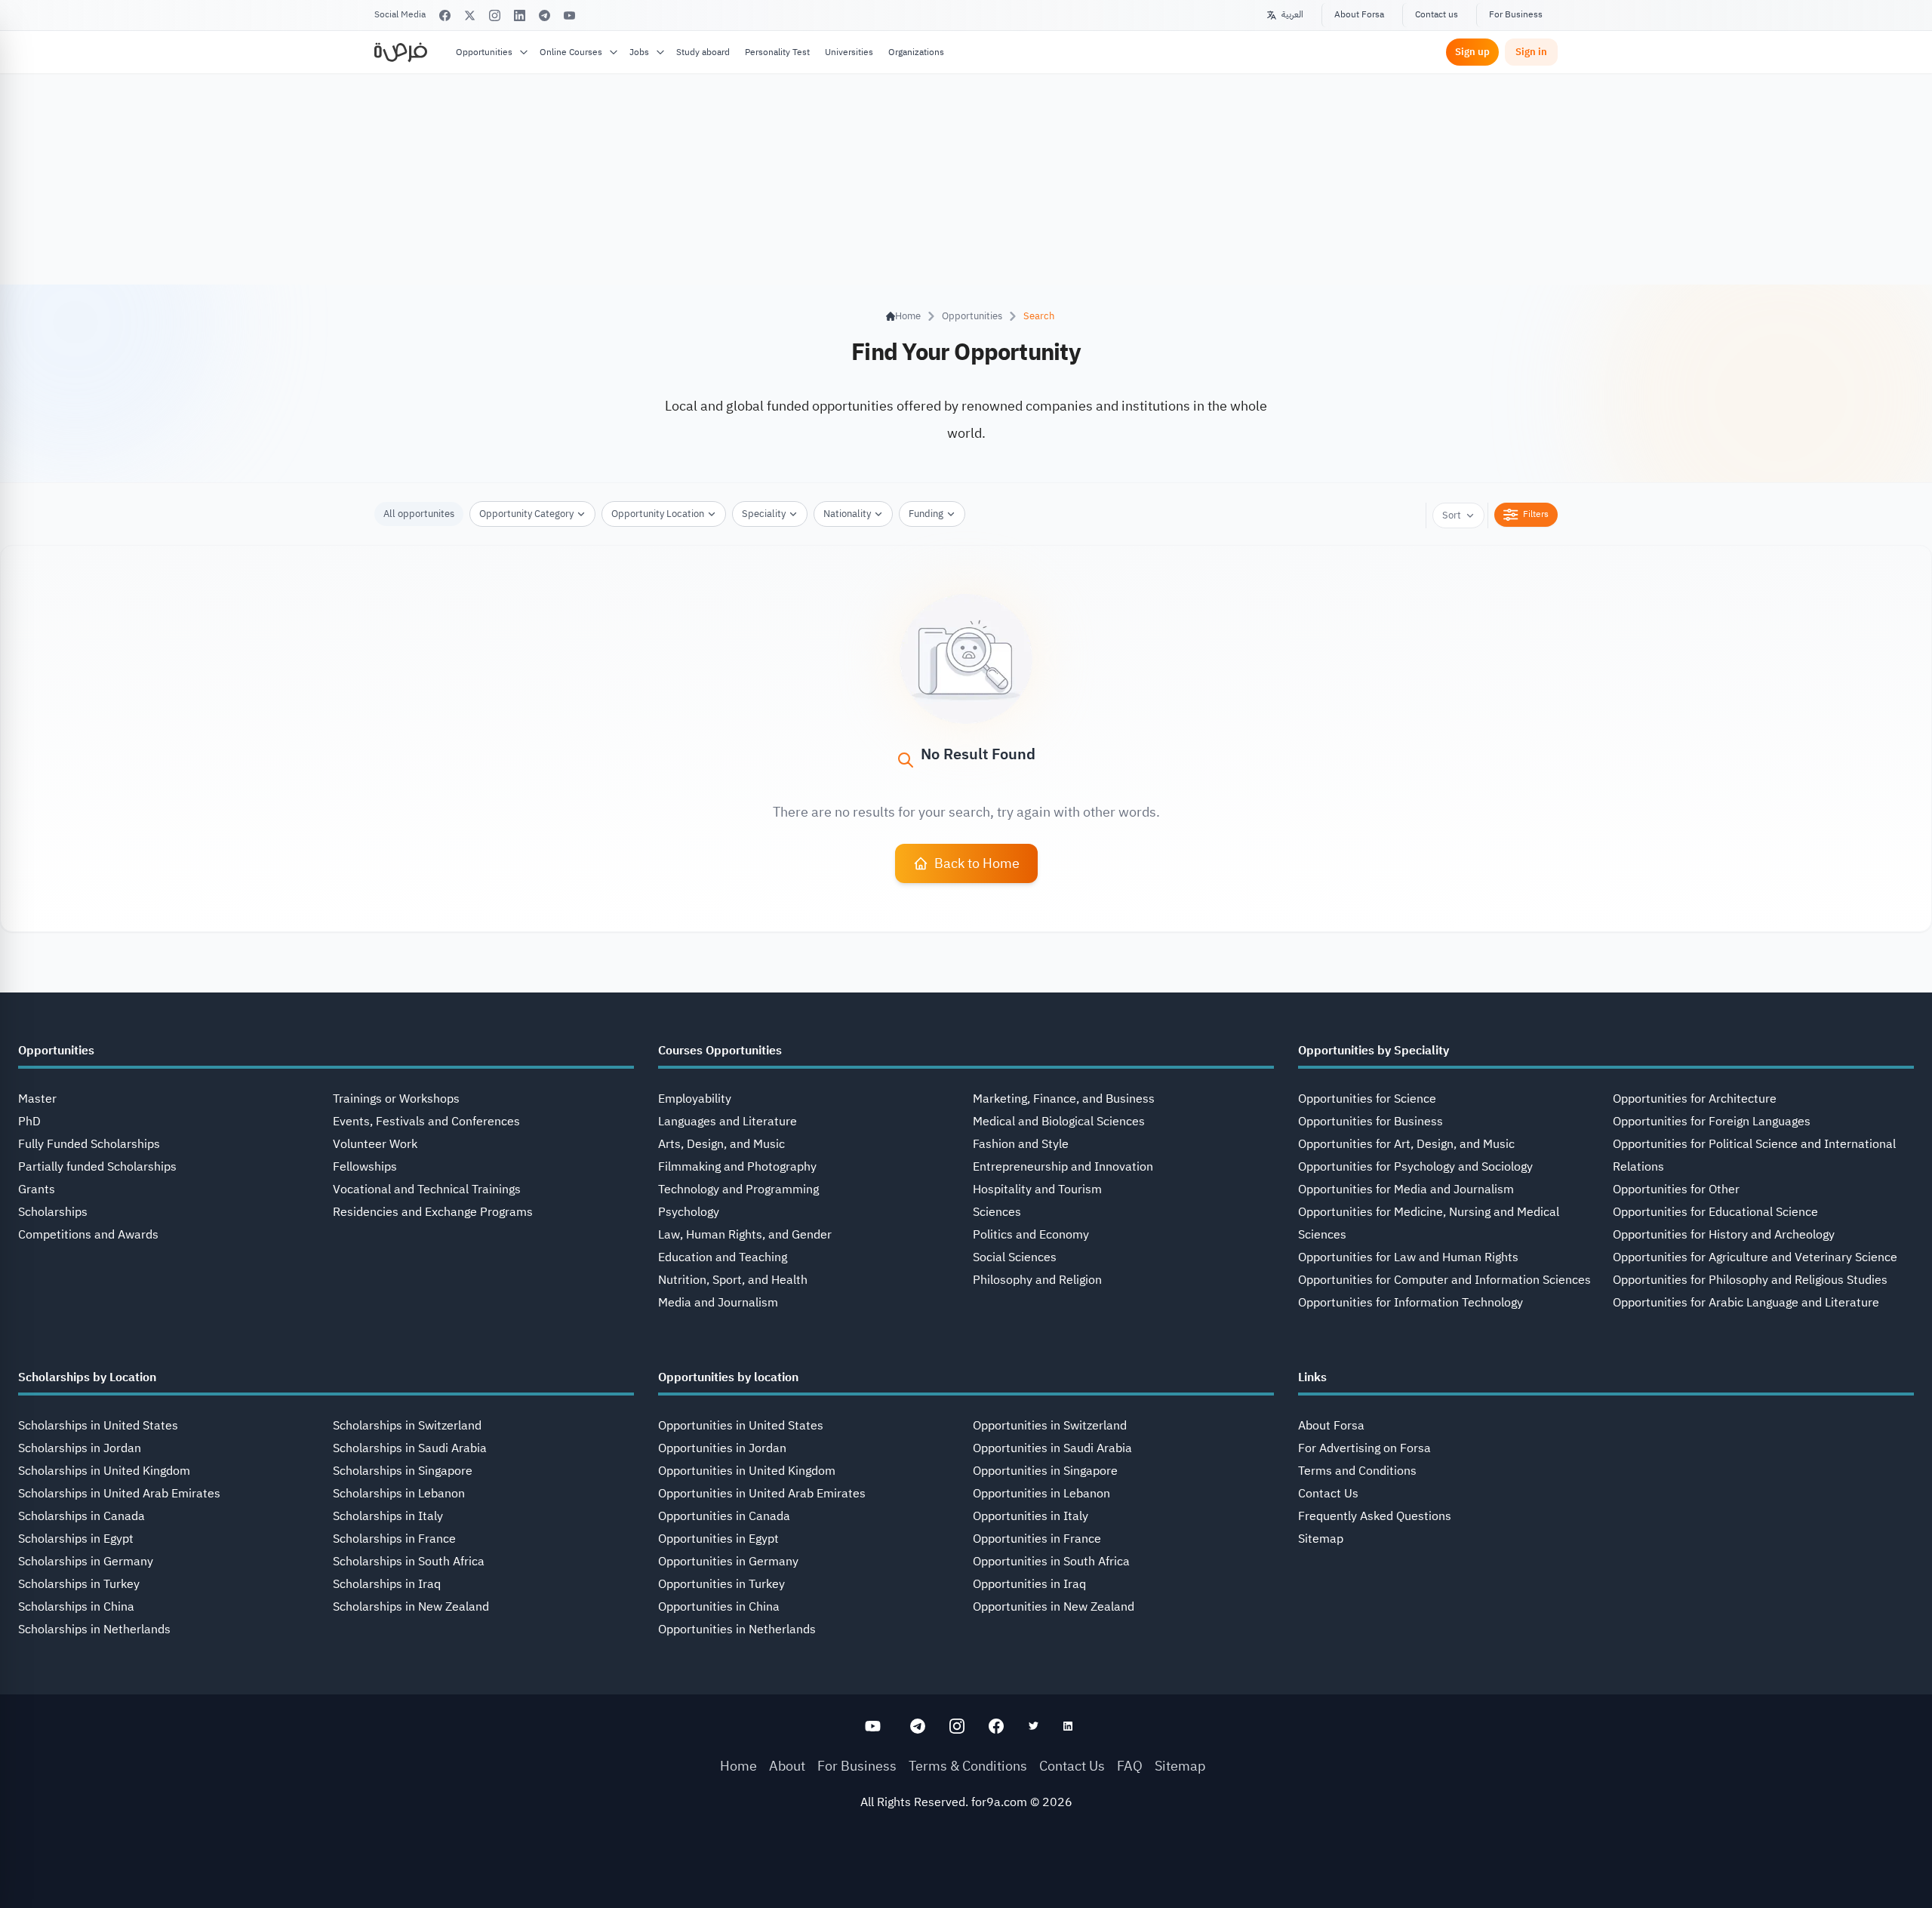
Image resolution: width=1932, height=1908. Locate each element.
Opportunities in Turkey (721, 1584)
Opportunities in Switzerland (1050, 1426)
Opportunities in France (1037, 1539)
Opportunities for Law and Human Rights (1408, 1257)
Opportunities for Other (1676, 1189)
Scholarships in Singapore (403, 1471)
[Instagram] (495, 15)
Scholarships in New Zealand (411, 1607)
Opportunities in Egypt (718, 1539)
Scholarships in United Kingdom (104, 1471)
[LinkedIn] (520, 15)
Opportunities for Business (1371, 1122)
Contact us (1437, 14)
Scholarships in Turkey (79, 1584)
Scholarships (53, 1212)
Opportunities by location (728, 1377)
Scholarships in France (394, 1539)
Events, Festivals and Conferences (426, 1122)
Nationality (847, 514)
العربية (1292, 14)
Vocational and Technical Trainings (427, 1189)
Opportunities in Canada (724, 1516)
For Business (1516, 14)
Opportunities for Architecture (1695, 1099)
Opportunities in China (719, 1607)
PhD (29, 1122)
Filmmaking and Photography (737, 1167)
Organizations (916, 52)
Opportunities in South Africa (1051, 1562)
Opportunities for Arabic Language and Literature (1746, 1303)
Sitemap (1321, 1539)
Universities (849, 52)
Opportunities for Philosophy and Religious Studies (1750, 1280)
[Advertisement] (966, 1874)
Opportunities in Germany (728, 1562)
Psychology (689, 1212)
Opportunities (484, 52)
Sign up (1472, 52)
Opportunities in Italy (1031, 1516)
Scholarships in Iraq (387, 1584)
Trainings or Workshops (396, 1099)
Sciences (997, 1212)
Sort (1452, 515)
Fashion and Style (1021, 1144)
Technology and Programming (738, 1189)
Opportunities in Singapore (1045, 1471)
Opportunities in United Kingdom (747, 1471)
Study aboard (703, 52)
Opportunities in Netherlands (737, 1629)
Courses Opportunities (720, 1051)
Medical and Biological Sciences (1059, 1122)
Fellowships (365, 1167)
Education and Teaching (723, 1257)
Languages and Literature (728, 1122)
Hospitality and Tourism (1037, 1189)
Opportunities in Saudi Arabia (1052, 1448)
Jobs (639, 52)
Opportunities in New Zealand (1054, 1607)
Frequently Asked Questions (1375, 1516)
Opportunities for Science (1367, 1099)
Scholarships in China (76, 1607)
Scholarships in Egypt (76, 1539)
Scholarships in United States (98, 1426)
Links (1312, 1377)
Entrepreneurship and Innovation (1063, 1167)
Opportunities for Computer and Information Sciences (1444, 1280)
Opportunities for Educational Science (1715, 1212)
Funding (926, 514)
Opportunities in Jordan (722, 1448)
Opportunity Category (526, 514)
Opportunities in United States (741, 1426)
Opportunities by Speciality (1374, 1051)
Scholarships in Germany (86, 1562)
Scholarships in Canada (82, 1516)
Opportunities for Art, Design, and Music (1406, 1144)
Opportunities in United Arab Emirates (762, 1494)
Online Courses (571, 52)
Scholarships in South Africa (409, 1562)
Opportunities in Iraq (1029, 1584)
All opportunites (419, 514)
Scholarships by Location (87, 1377)
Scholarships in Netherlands (94, 1629)
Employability (695, 1099)
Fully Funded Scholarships (89, 1144)
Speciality (764, 514)
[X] (470, 15)
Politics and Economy (1031, 1235)
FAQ (1130, 1766)
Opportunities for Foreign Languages (1712, 1122)
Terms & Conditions (968, 1766)
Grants (37, 1189)
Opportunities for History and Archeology (1724, 1235)
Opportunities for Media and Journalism (1406, 1189)
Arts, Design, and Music (721, 1144)
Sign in (1531, 52)
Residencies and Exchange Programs (433, 1212)
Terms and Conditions (1357, 1471)
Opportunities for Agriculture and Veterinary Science (1755, 1257)
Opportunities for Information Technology (1411, 1303)
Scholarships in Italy (388, 1516)
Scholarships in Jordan (80, 1448)
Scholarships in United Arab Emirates (119, 1494)
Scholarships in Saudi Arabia (410, 1448)
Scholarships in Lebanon (399, 1494)
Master (37, 1099)
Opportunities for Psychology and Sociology (1415, 1167)
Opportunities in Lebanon (1041, 1494)
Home (738, 1766)
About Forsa (1359, 14)
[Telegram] (545, 15)
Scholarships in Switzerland (407, 1426)
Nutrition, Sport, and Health (733, 1280)
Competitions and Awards (88, 1235)
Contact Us (1328, 1494)
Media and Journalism (718, 1303)
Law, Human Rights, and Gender (745, 1235)
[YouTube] (569, 15)
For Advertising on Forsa (1364, 1448)
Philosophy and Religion (1037, 1280)
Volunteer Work (375, 1144)
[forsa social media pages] (873, 1726)
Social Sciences (1015, 1257)
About (787, 1766)
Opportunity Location (658, 514)
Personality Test (777, 52)
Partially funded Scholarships (97, 1167)
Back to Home (977, 863)
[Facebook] (445, 15)
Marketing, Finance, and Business (1064, 1099)
